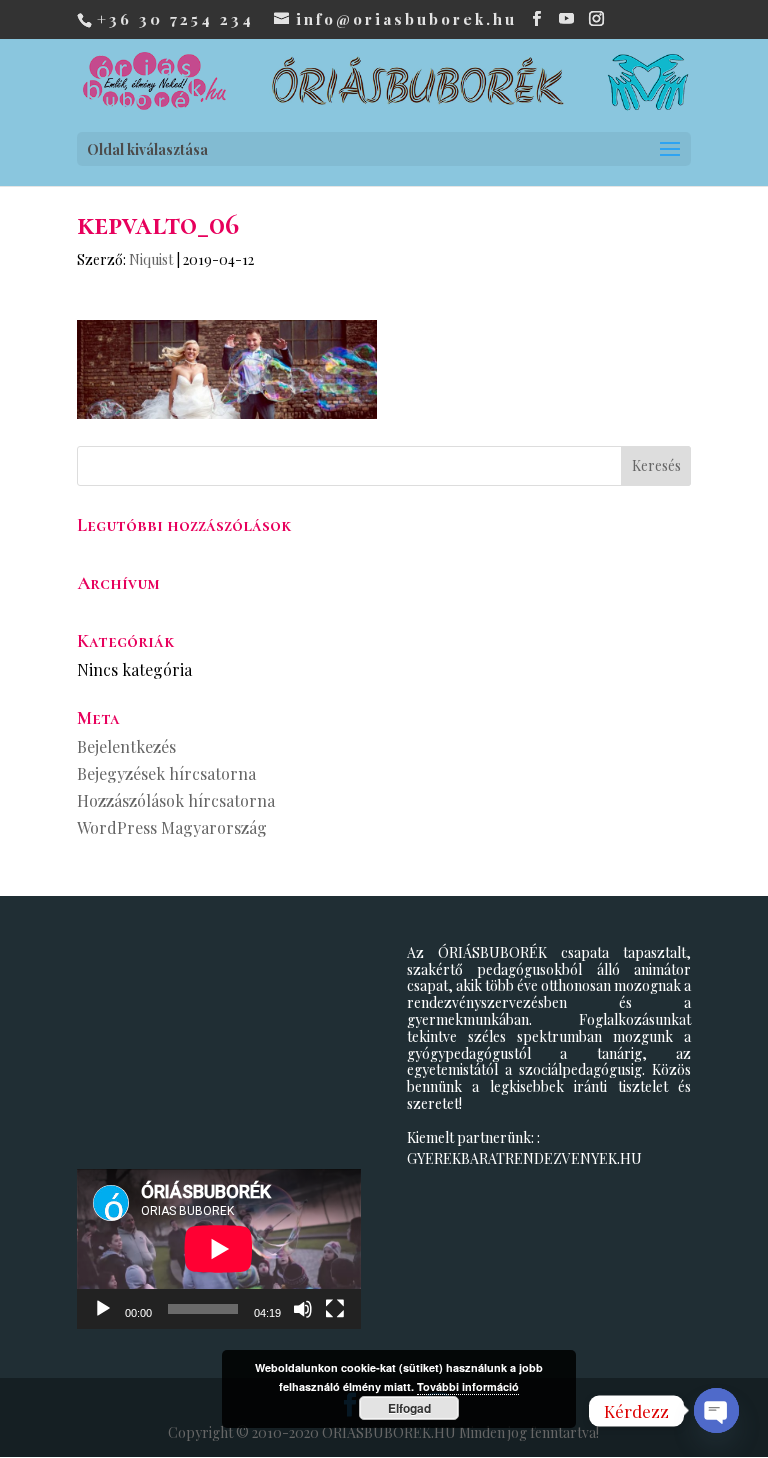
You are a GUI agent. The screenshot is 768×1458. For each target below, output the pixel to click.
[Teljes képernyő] (335, 1309)
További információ (468, 1386)
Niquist (151, 259)
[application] (219, 1249)
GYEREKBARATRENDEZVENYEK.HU (524, 1158)
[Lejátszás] (103, 1309)
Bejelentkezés (126, 746)
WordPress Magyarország (172, 827)
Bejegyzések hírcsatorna (166, 773)
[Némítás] (303, 1309)
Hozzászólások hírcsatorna (176, 800)
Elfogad (409, 1408)
